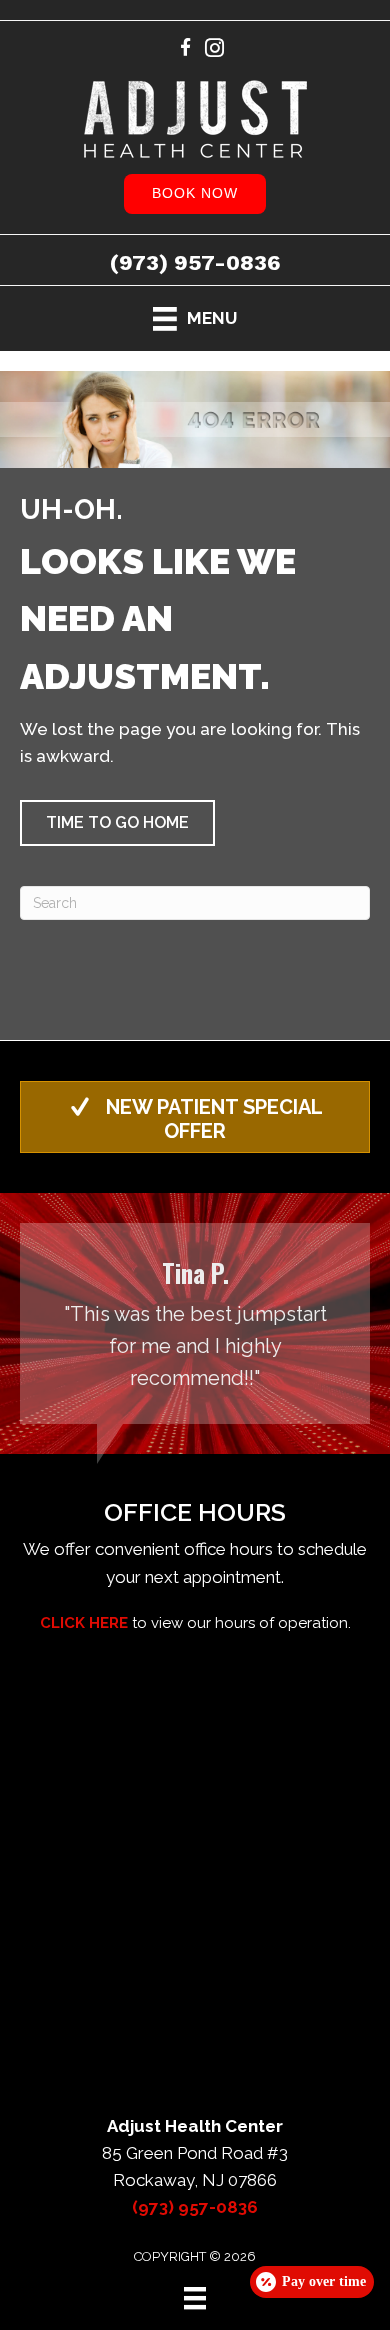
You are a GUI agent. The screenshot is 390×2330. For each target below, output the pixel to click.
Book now (195, 193)
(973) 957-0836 (195, 262)
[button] (117, 823)
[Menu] (195, 2298)
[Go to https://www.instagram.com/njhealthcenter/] (214, 50)
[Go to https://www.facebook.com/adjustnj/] (185, 50)
